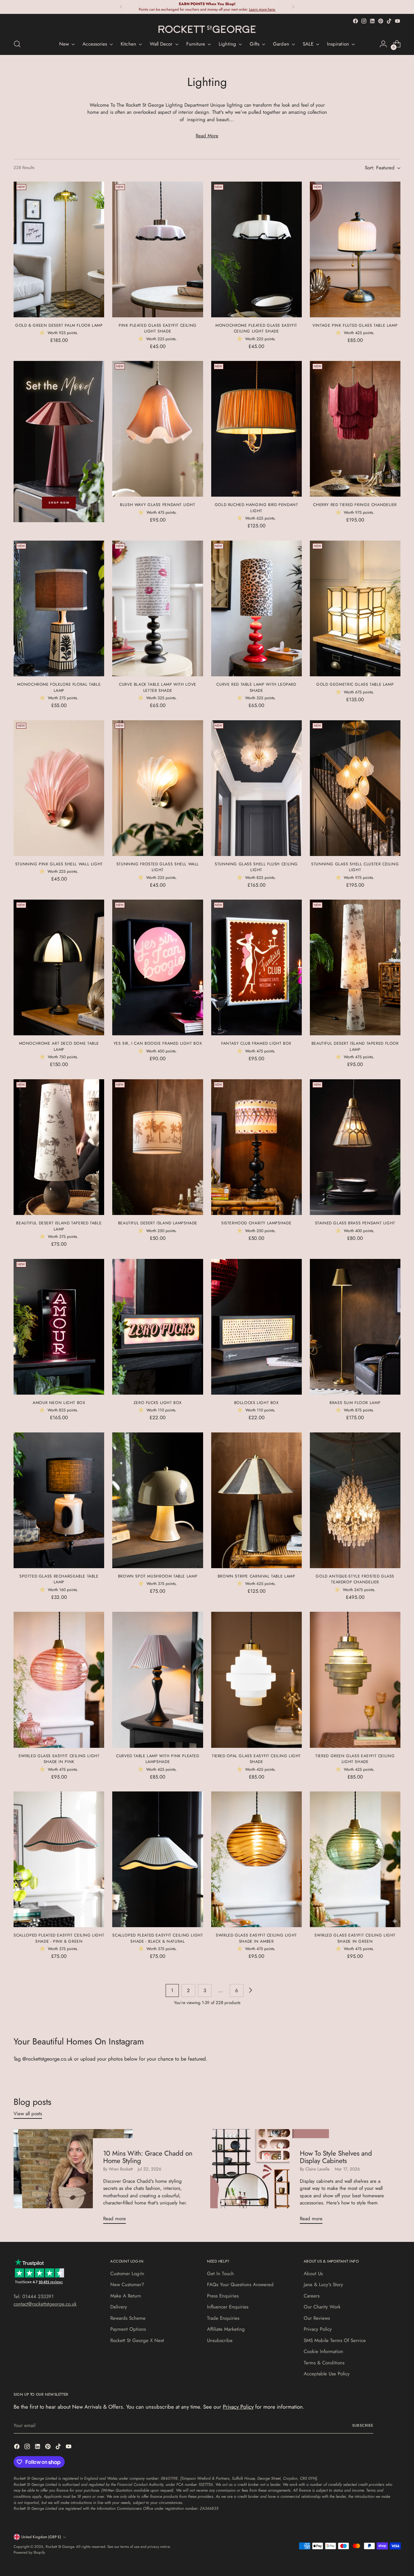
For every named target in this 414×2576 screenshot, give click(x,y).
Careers (312, 2296)
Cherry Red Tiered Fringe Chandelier (355, 505)
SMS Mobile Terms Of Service (335, 2340)
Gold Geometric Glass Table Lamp (355, 684)
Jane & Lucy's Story (323, 2285)
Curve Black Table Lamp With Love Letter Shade (158, 687)
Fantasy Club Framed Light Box (256, 1043)
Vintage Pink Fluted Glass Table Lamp (355, 325)
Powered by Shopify (29, 2552)
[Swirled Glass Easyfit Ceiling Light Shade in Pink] (59, 1680)
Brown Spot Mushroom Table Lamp (158, 1576)
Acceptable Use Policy (327, 2374)
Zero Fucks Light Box (158, 1403)
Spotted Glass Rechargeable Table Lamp (59, 1579)
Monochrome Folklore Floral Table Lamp (59, 687)
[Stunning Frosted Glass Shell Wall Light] (158, 788)
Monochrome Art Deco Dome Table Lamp (59, 1046)
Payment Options (128, 2329)
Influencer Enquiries (228, 2307)
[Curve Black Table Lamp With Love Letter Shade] (158, 608)
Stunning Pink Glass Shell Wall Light (59, 864)
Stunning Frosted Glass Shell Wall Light (158, 867)
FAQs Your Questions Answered (240, 2285)
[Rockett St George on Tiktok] (389, 21)
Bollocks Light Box (256, 1403)
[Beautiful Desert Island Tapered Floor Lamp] (355, 967)
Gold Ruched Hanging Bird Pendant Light (256, 508)
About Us (313, 2274)
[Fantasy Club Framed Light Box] (256, 967)
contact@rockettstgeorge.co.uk (45, 2304)
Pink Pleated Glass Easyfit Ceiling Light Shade (158, 328)
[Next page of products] (250, 1990)
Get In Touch (220, 2274)
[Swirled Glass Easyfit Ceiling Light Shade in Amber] (256, 1859)
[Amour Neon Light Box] (59, 1327)
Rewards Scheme (128, 2318)
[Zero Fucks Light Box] (158, 1327)
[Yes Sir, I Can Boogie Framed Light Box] (158, 967)
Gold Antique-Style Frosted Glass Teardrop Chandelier (355, 1579)
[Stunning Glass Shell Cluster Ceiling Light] (355, 788)
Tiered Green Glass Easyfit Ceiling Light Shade (355, 1759)
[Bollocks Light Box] (256, 1327)
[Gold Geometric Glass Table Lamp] (355, 608)
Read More (207, 136)
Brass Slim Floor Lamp (355, 1403)
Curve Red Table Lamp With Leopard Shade (256, 687)
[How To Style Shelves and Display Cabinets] (270, 2179)
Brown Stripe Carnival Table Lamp (256, 1576)
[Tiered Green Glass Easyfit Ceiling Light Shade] (355, 1680)
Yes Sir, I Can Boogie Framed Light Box (158, 1043)
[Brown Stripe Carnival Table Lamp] (256, 1500)
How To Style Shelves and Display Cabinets (336, 2157)
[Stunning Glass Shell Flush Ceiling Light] (256, 788)
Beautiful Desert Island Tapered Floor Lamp (355, 1046)
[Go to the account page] (383, 44)
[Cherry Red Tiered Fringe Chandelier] (355, 429)
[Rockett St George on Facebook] (355, 21)
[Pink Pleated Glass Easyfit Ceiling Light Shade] (158, 249)
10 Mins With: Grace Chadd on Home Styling (148, 2157)
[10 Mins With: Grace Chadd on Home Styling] (73, 2179)
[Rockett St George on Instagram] (364, 21)
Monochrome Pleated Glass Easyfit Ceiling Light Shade (256, 328)
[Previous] (121, 7)
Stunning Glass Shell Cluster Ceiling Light (355, 867)
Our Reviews (317, 2318)
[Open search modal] (17, 44)
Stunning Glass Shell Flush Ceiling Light (256, 867)
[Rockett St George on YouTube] (398, 21)
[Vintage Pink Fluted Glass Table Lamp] (355, 249)
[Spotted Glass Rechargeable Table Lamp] (59, 1500)
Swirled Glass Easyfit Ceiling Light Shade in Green (355, 1938)
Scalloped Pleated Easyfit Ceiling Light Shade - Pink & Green (59, 1938)
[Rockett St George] (207, 29)
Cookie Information (323, 2351)
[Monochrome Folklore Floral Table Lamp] (59, 608)
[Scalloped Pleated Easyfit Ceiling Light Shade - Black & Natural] (158, 1859)
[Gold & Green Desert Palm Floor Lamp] (59, 249)
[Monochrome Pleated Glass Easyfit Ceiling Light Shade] (256, 249)
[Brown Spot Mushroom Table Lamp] (158, 1500)
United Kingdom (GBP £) (41, 2537)
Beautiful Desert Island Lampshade (158, 1223)
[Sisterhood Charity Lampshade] (256, 1147)
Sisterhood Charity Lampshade (256, 1223)
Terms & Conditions (324, 2363)
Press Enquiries (223, 2296)
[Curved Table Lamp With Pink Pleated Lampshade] (158, 1680)
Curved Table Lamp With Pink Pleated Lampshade (158, 1759)
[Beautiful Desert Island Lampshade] (158, 1147)
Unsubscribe (220, 2340)
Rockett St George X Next (137, 2340)
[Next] (293, 7)
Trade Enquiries (223, 2318)
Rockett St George (60, 2547)
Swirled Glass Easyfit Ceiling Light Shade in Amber (256, 1938)
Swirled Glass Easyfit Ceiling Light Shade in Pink (59, 1759)
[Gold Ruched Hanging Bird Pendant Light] (256, 429)
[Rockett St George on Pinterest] (381, 21)
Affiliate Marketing (226, 2329)
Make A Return (126, 2296)
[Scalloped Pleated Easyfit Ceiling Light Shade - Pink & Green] (59, 1859)
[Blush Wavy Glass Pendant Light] (158, 429)
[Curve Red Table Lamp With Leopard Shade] (256, 608)
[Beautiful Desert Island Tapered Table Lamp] (59, 1147)
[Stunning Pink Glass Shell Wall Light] (59, 788)
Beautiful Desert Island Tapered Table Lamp (59, 1226)
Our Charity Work (322, 2307)
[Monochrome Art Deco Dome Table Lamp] (59, 967)
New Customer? (127, 2285)
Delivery (119, 2307)
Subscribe (363, 2425)
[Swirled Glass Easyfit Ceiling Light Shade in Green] (355, 1859)
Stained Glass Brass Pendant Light (355, 1223)
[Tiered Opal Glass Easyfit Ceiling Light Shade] (256, 1680)
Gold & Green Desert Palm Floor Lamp (59, 325)
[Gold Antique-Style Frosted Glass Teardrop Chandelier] (355, 1500)
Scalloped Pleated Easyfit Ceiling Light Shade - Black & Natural (158, 1938)
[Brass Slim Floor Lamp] (355, 1327)
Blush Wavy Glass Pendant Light (158, 505)
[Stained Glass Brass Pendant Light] (355, 1147)
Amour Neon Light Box (59, 1403)
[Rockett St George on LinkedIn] (372, 21)
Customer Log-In (127, 2274)
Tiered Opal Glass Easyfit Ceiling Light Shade (256, 1759)
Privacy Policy (318, 2329)
